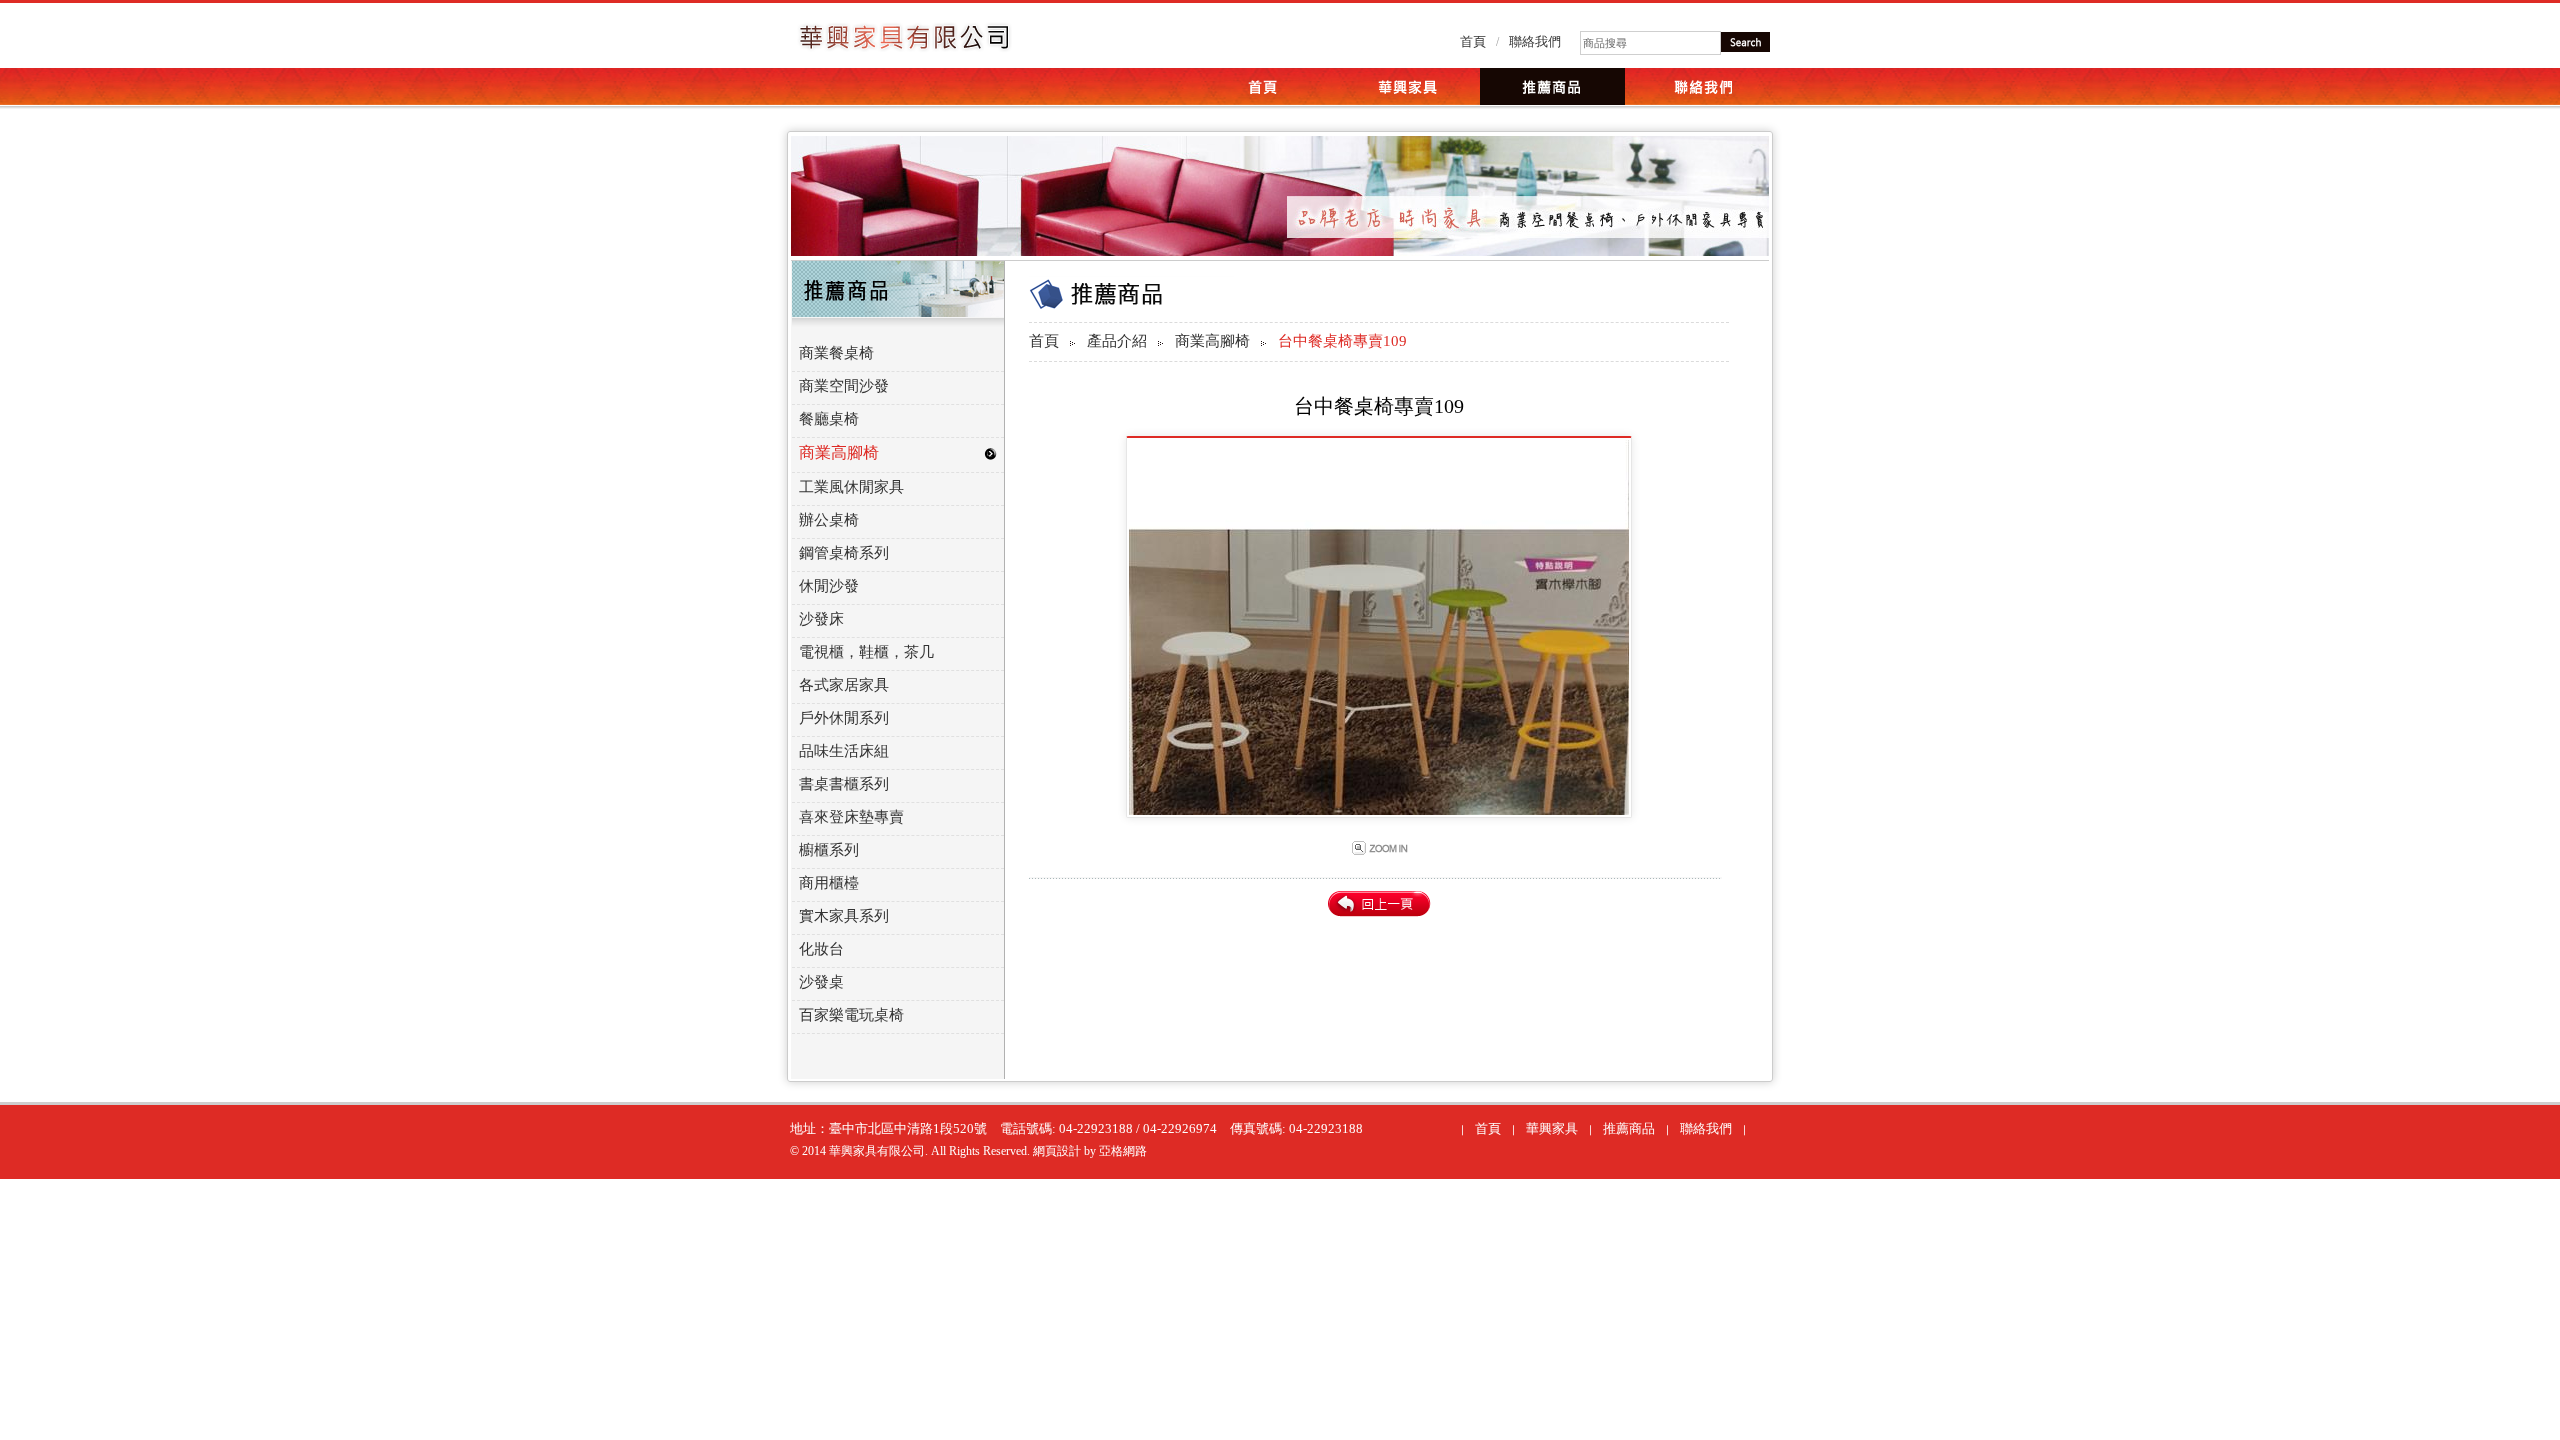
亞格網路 (1123, 1151)
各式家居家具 (844, 685)
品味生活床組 (844, 751)
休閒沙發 (829, 586)
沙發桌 (821, 982)
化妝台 (821, 949)
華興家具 (1552, 1128)
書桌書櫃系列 (844, 784)
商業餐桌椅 (836, 353)
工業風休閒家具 (851, 487)
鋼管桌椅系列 (844, 553)
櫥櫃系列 (829, 850)
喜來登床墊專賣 (851, 817)
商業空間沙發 (844, 386)
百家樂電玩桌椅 (851, 1015)
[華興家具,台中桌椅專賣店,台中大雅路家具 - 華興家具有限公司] (904, 44)
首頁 (1473, 41)
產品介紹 (1117, 341)
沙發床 (821, 619)
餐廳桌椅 (829, 419)
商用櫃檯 (829, 883)
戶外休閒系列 (844, 718)
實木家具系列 (844, 916)
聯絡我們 (1535, 41)
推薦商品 (1629, 1128)
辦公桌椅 (829, 520)
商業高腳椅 (1212, 341)
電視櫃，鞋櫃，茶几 (866, 652)
